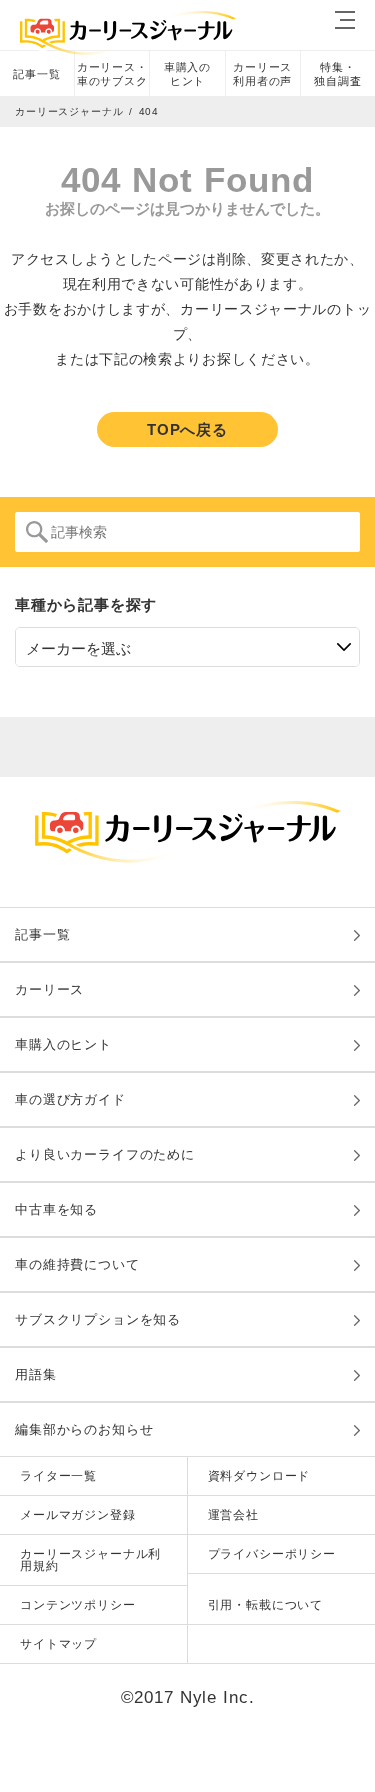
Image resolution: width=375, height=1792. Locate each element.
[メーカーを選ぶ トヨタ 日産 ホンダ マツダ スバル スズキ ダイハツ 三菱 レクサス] (187, 647)
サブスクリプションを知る (98, 1319)
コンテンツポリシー (78, 1605)
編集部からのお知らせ (84, 1429)
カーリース (49, 989)
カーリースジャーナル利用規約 (90, 1560)
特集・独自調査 (337, 74)
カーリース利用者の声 (262, 74)
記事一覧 (36, 74)
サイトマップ (58, 1644)
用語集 (36, 1374)
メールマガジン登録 (78, 1515)
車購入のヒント (187, 74)
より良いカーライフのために (105, 1154)
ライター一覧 (58, 1476)
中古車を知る (56, 1209)
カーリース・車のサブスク (112, 74)
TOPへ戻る (187, 429)
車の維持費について (77, 1264)
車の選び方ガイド (70, 1099)
